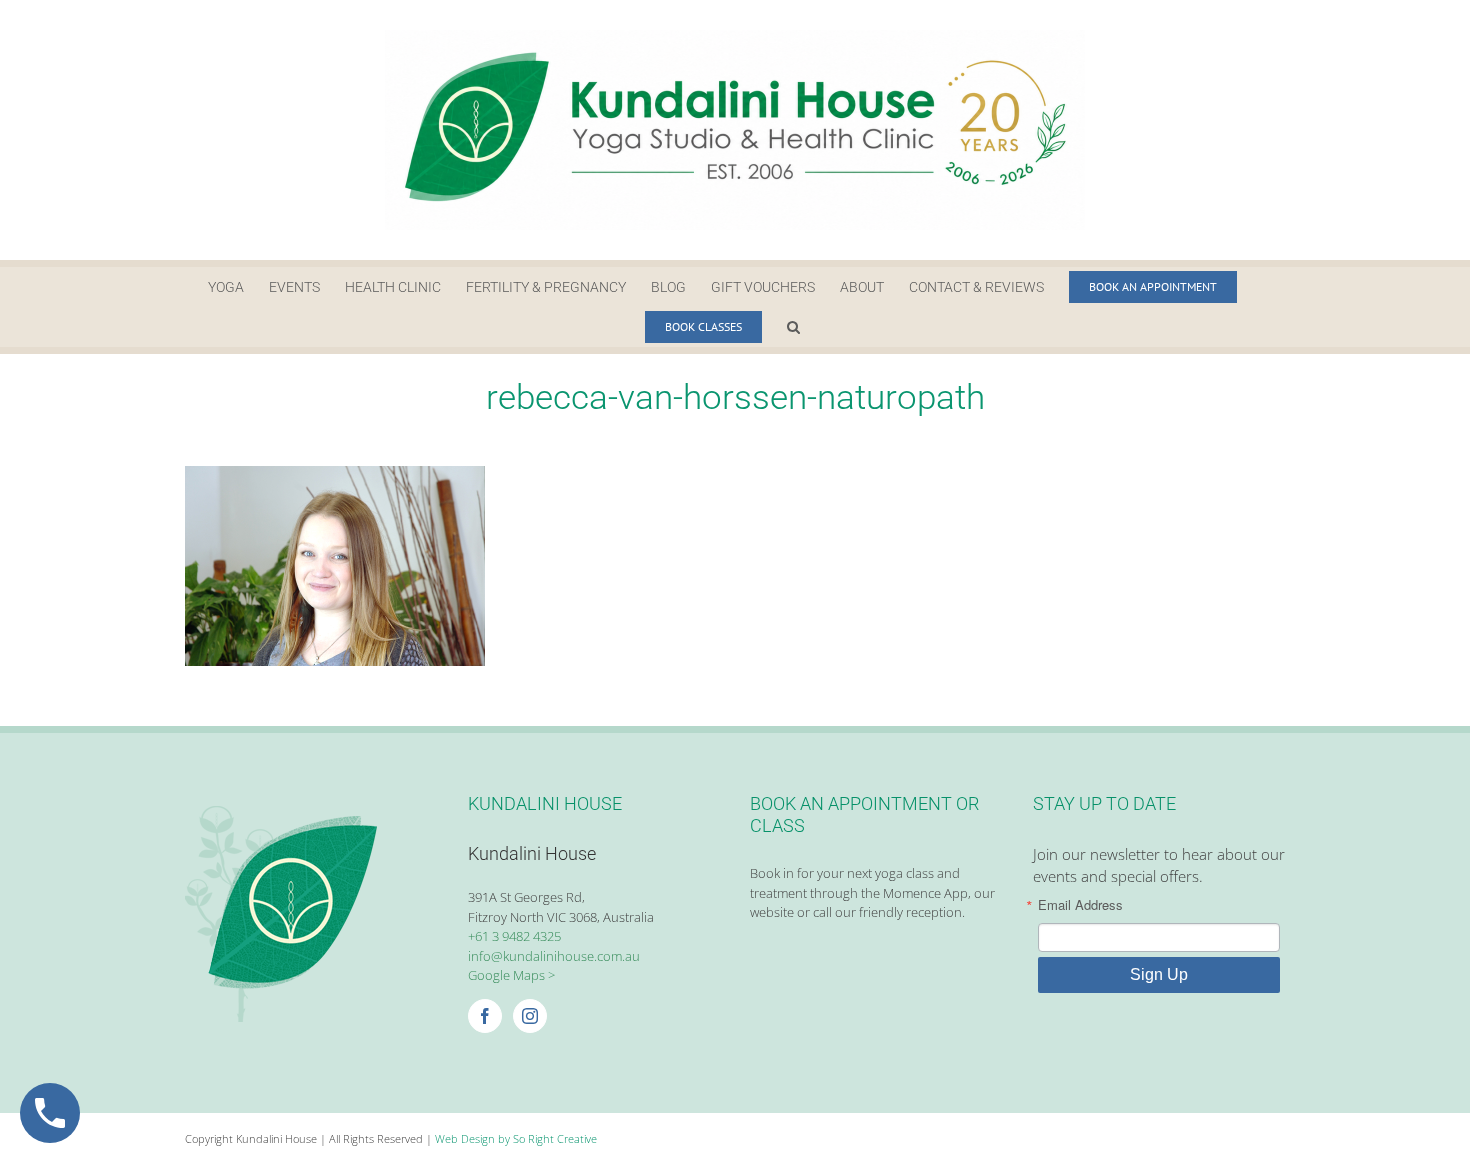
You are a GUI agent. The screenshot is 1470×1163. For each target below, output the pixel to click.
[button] (793, 327)
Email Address (1080, 904)
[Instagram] (530, 1016)
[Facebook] (485, 1016)
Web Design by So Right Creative (516, 1138)
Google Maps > (511, 975)
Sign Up (1159, 974)
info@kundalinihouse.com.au (554, 956)
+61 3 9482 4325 (514, 936)
